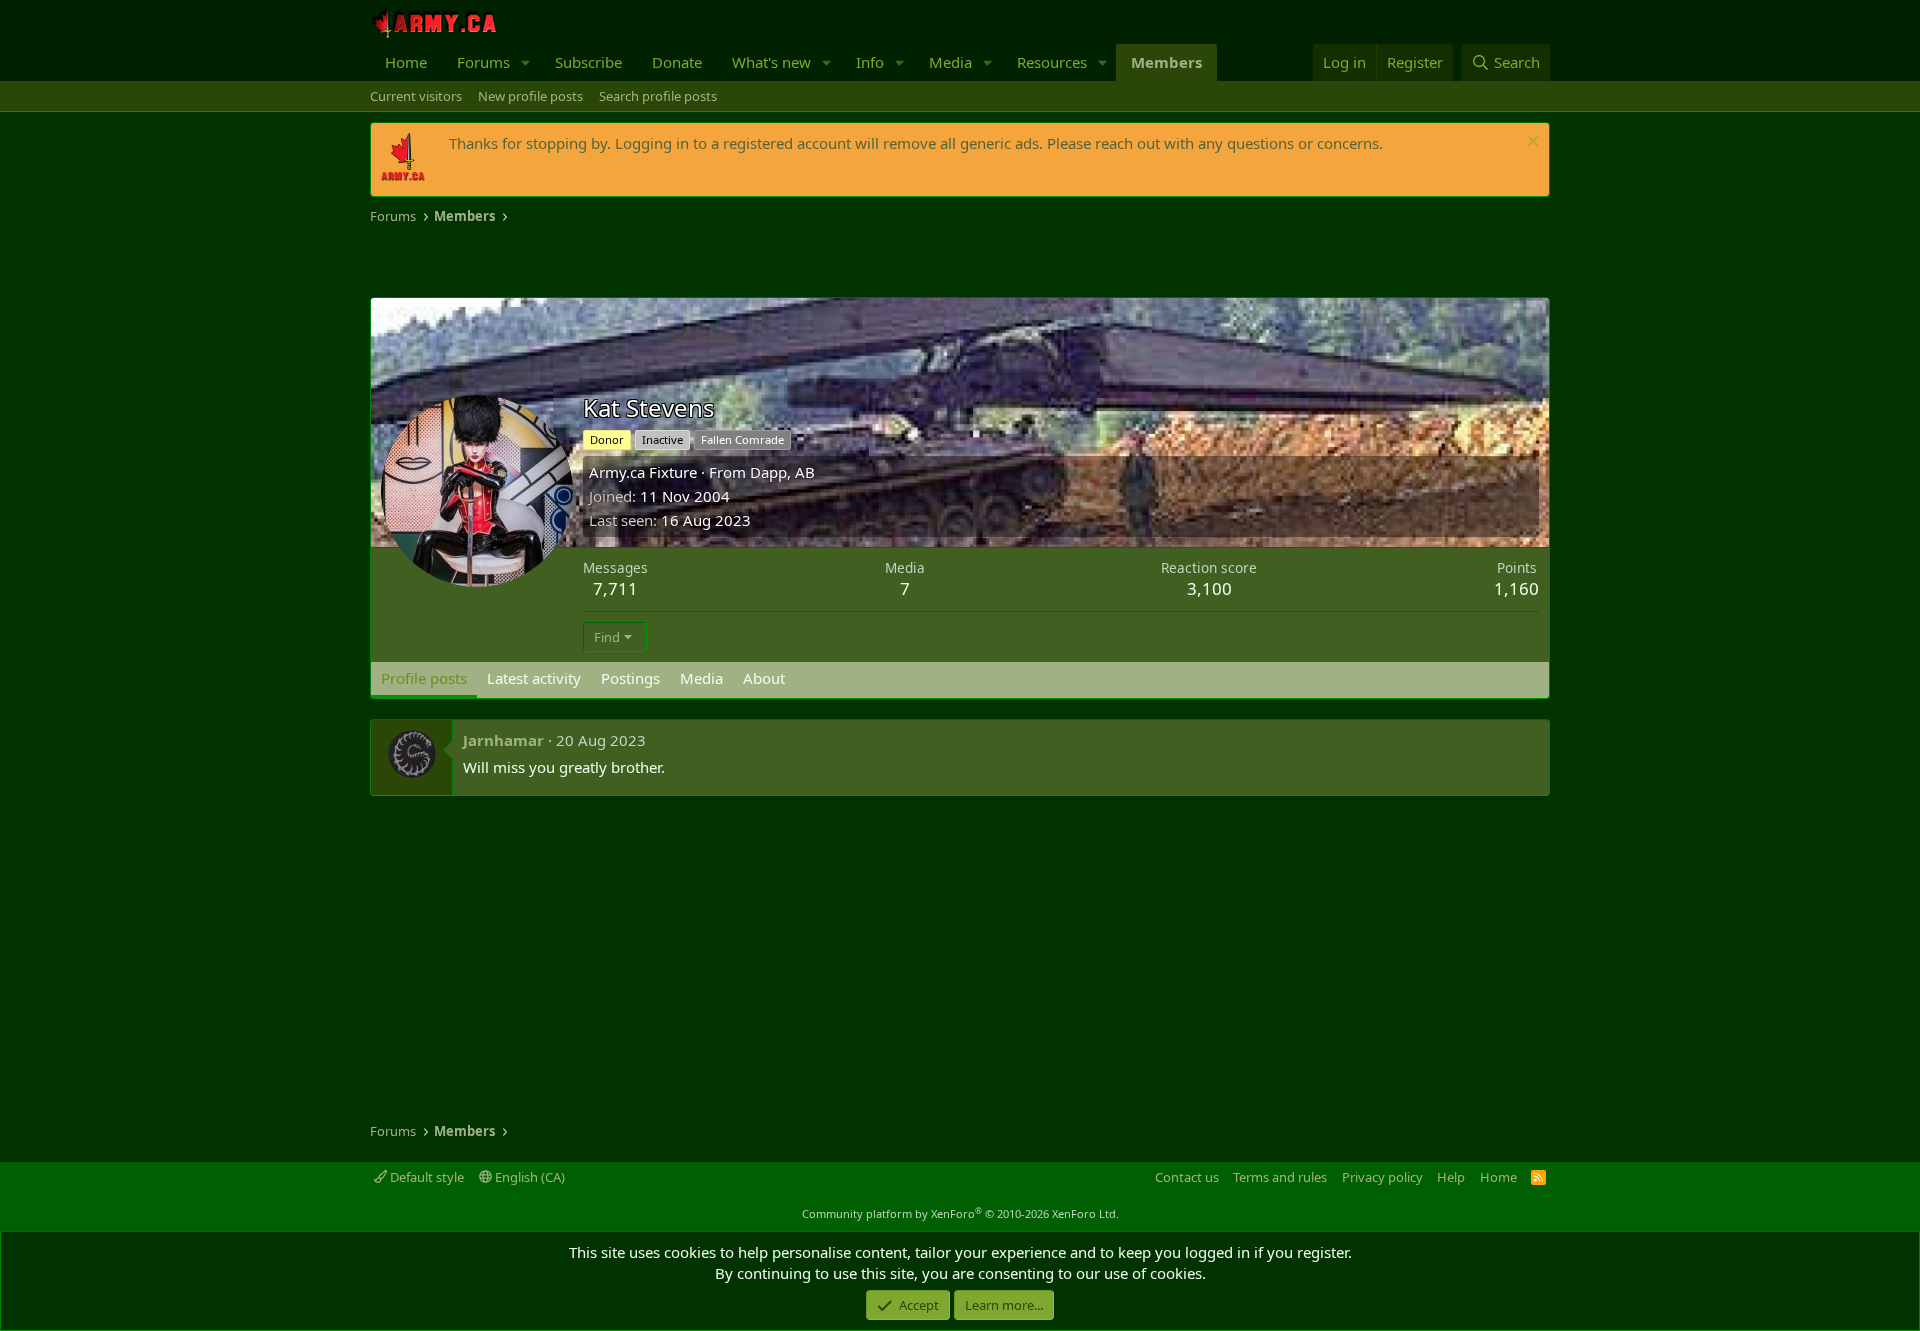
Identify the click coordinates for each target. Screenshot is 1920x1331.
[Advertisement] (604, 262)
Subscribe (588, 62)
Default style (425, 1177)
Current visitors (416, 96)
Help (1451, 1177)
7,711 (615, 588)
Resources (1052, 62)
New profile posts (530, 96)
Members (1166, 62)
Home (406, 62)
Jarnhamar (503, 740)
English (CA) (528, 1177)
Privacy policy (1382, 1177)
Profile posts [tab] (424, 678)
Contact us (1187, 1177)
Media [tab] (701, 678)
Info (870, 62)
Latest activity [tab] (534, 678)
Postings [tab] (630, 678)
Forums (483, 62)
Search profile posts (658, 96)
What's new (771, 62)
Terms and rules (1280, 1177)
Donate (677, 62)
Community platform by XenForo (960, 1213)
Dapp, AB (782, 472)
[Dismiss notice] (1530, 143)
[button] (526, 62)
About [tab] (764, 678)
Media (950, 62)
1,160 (1516, 588)
